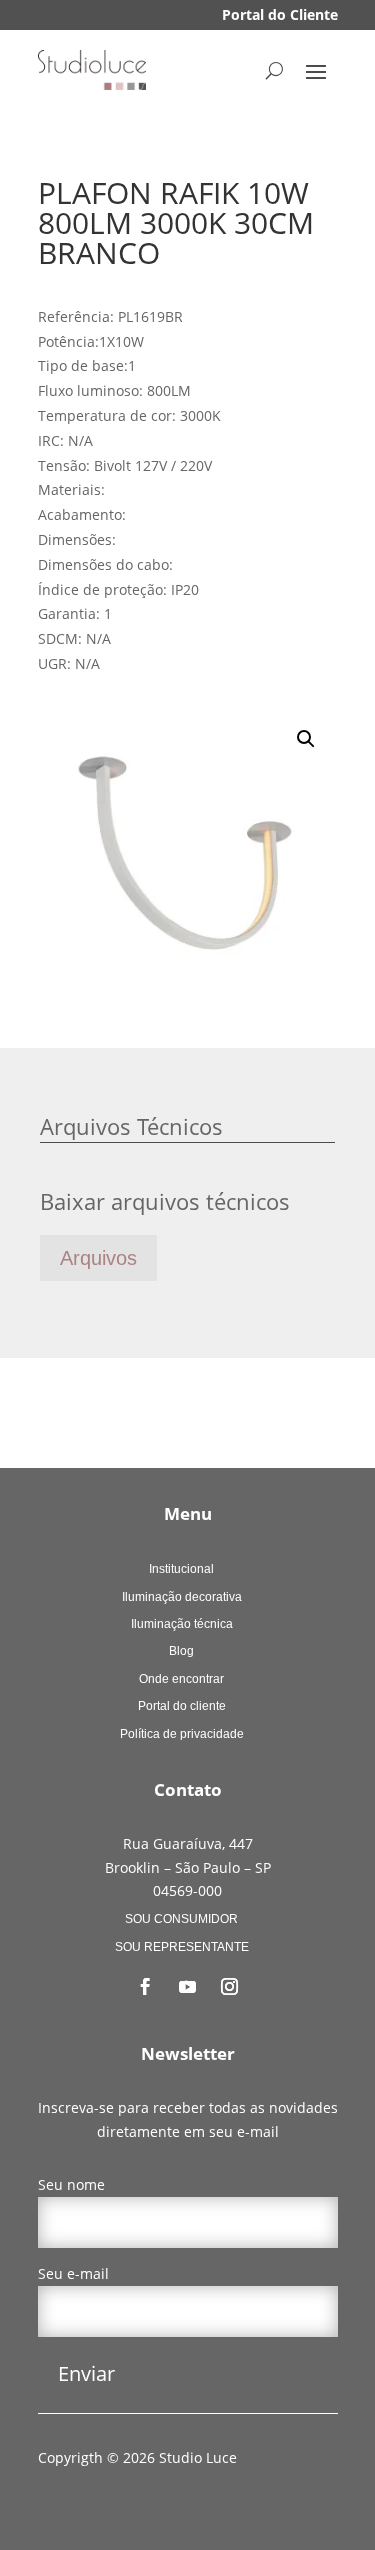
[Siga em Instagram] (230, 1987)
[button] (306, 739)
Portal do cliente (182, 1706)
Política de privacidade (182, 1734)
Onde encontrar (181, 1679)
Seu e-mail (73, 2273)
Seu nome (71, 2184)
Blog (181, 1651)
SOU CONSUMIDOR (181, 1919)
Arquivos (98, 1258)
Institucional (181, 1569)
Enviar (86, 2373)
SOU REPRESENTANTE (182, 1947)
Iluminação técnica (182, 1624)
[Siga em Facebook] (146, 1987)
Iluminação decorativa (182, 1597)
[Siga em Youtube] (188, 1987)
